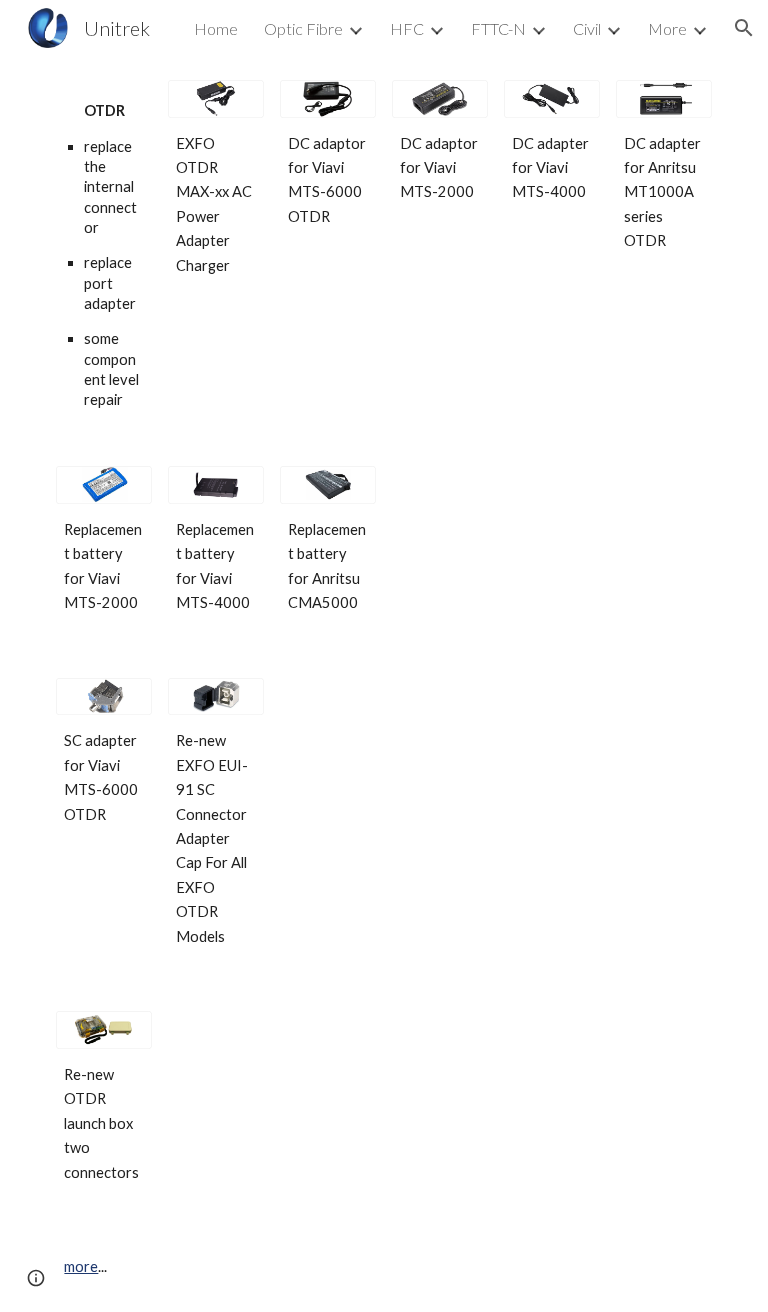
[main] (103, 249)
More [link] (667, 28)
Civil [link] (587, 28)
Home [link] (216, 28)
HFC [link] (407, 28)
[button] (744, 28)
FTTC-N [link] (498, 28)
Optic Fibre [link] (303, 28)
